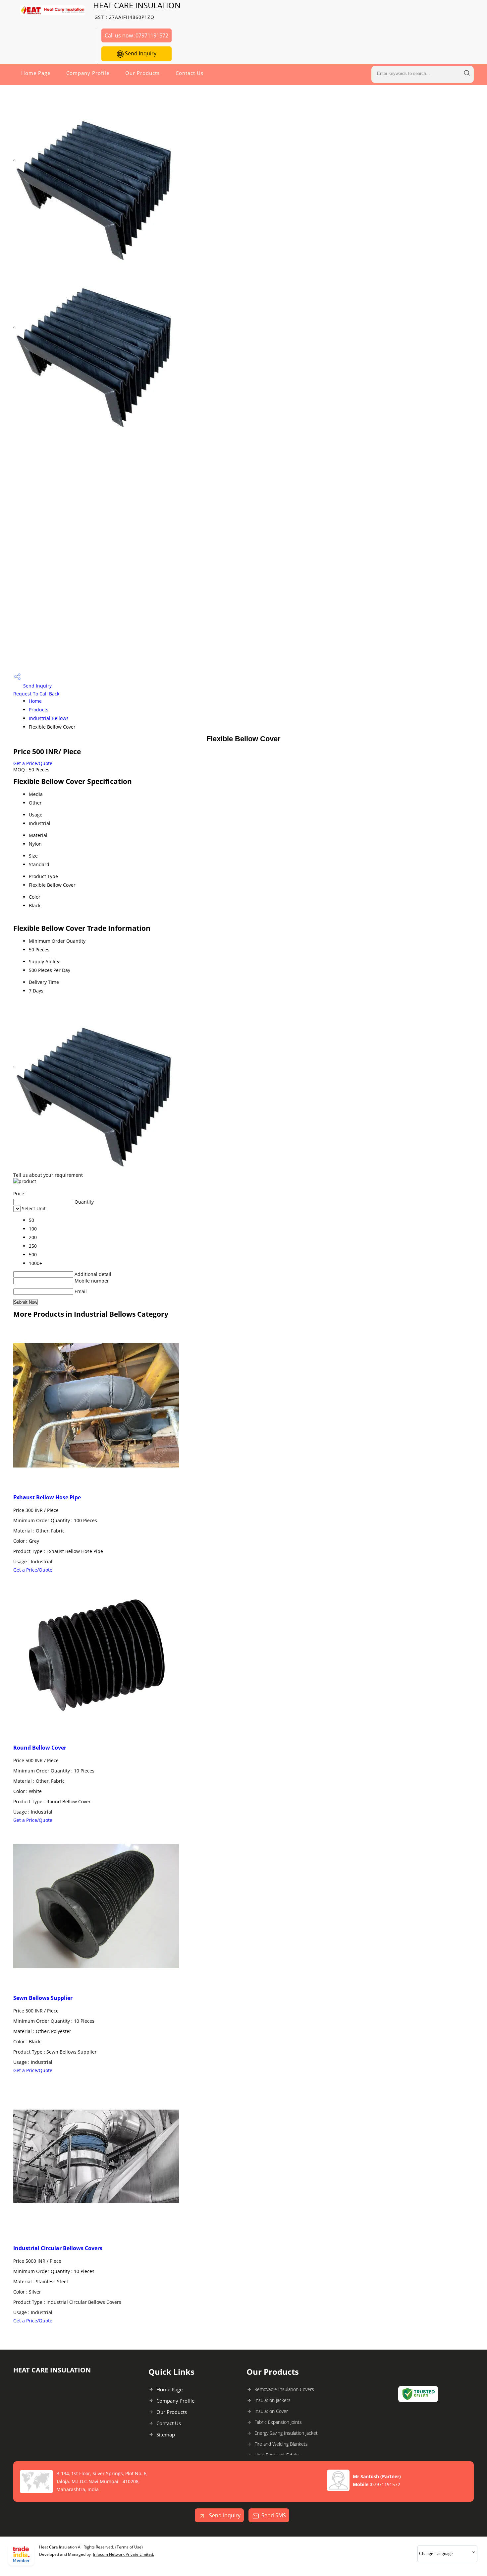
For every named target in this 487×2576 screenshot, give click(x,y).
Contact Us (189, 73)
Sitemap (166, 2434)
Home (35, 701)
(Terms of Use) (129, 2547)
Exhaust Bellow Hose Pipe (47, 1497)
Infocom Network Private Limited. (124, 2554)
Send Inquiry (140, 53)
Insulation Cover (271, 2411)
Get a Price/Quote (33, 763)
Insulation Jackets (272, 2400)
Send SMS (274, 2515)
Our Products (142, 73)
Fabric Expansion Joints (278, 2422)
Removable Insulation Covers (284, 2389)
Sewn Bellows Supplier (43, 1998)
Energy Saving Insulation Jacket (286, 2433)
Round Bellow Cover (40, 1748)
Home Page (36, 73)
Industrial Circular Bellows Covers (58, 2248)
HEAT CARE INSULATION (137, 10)
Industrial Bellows (49, 718)
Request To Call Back (36, 694)
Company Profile (88, 73)
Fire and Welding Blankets (281, 2444)
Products (39, 710)
